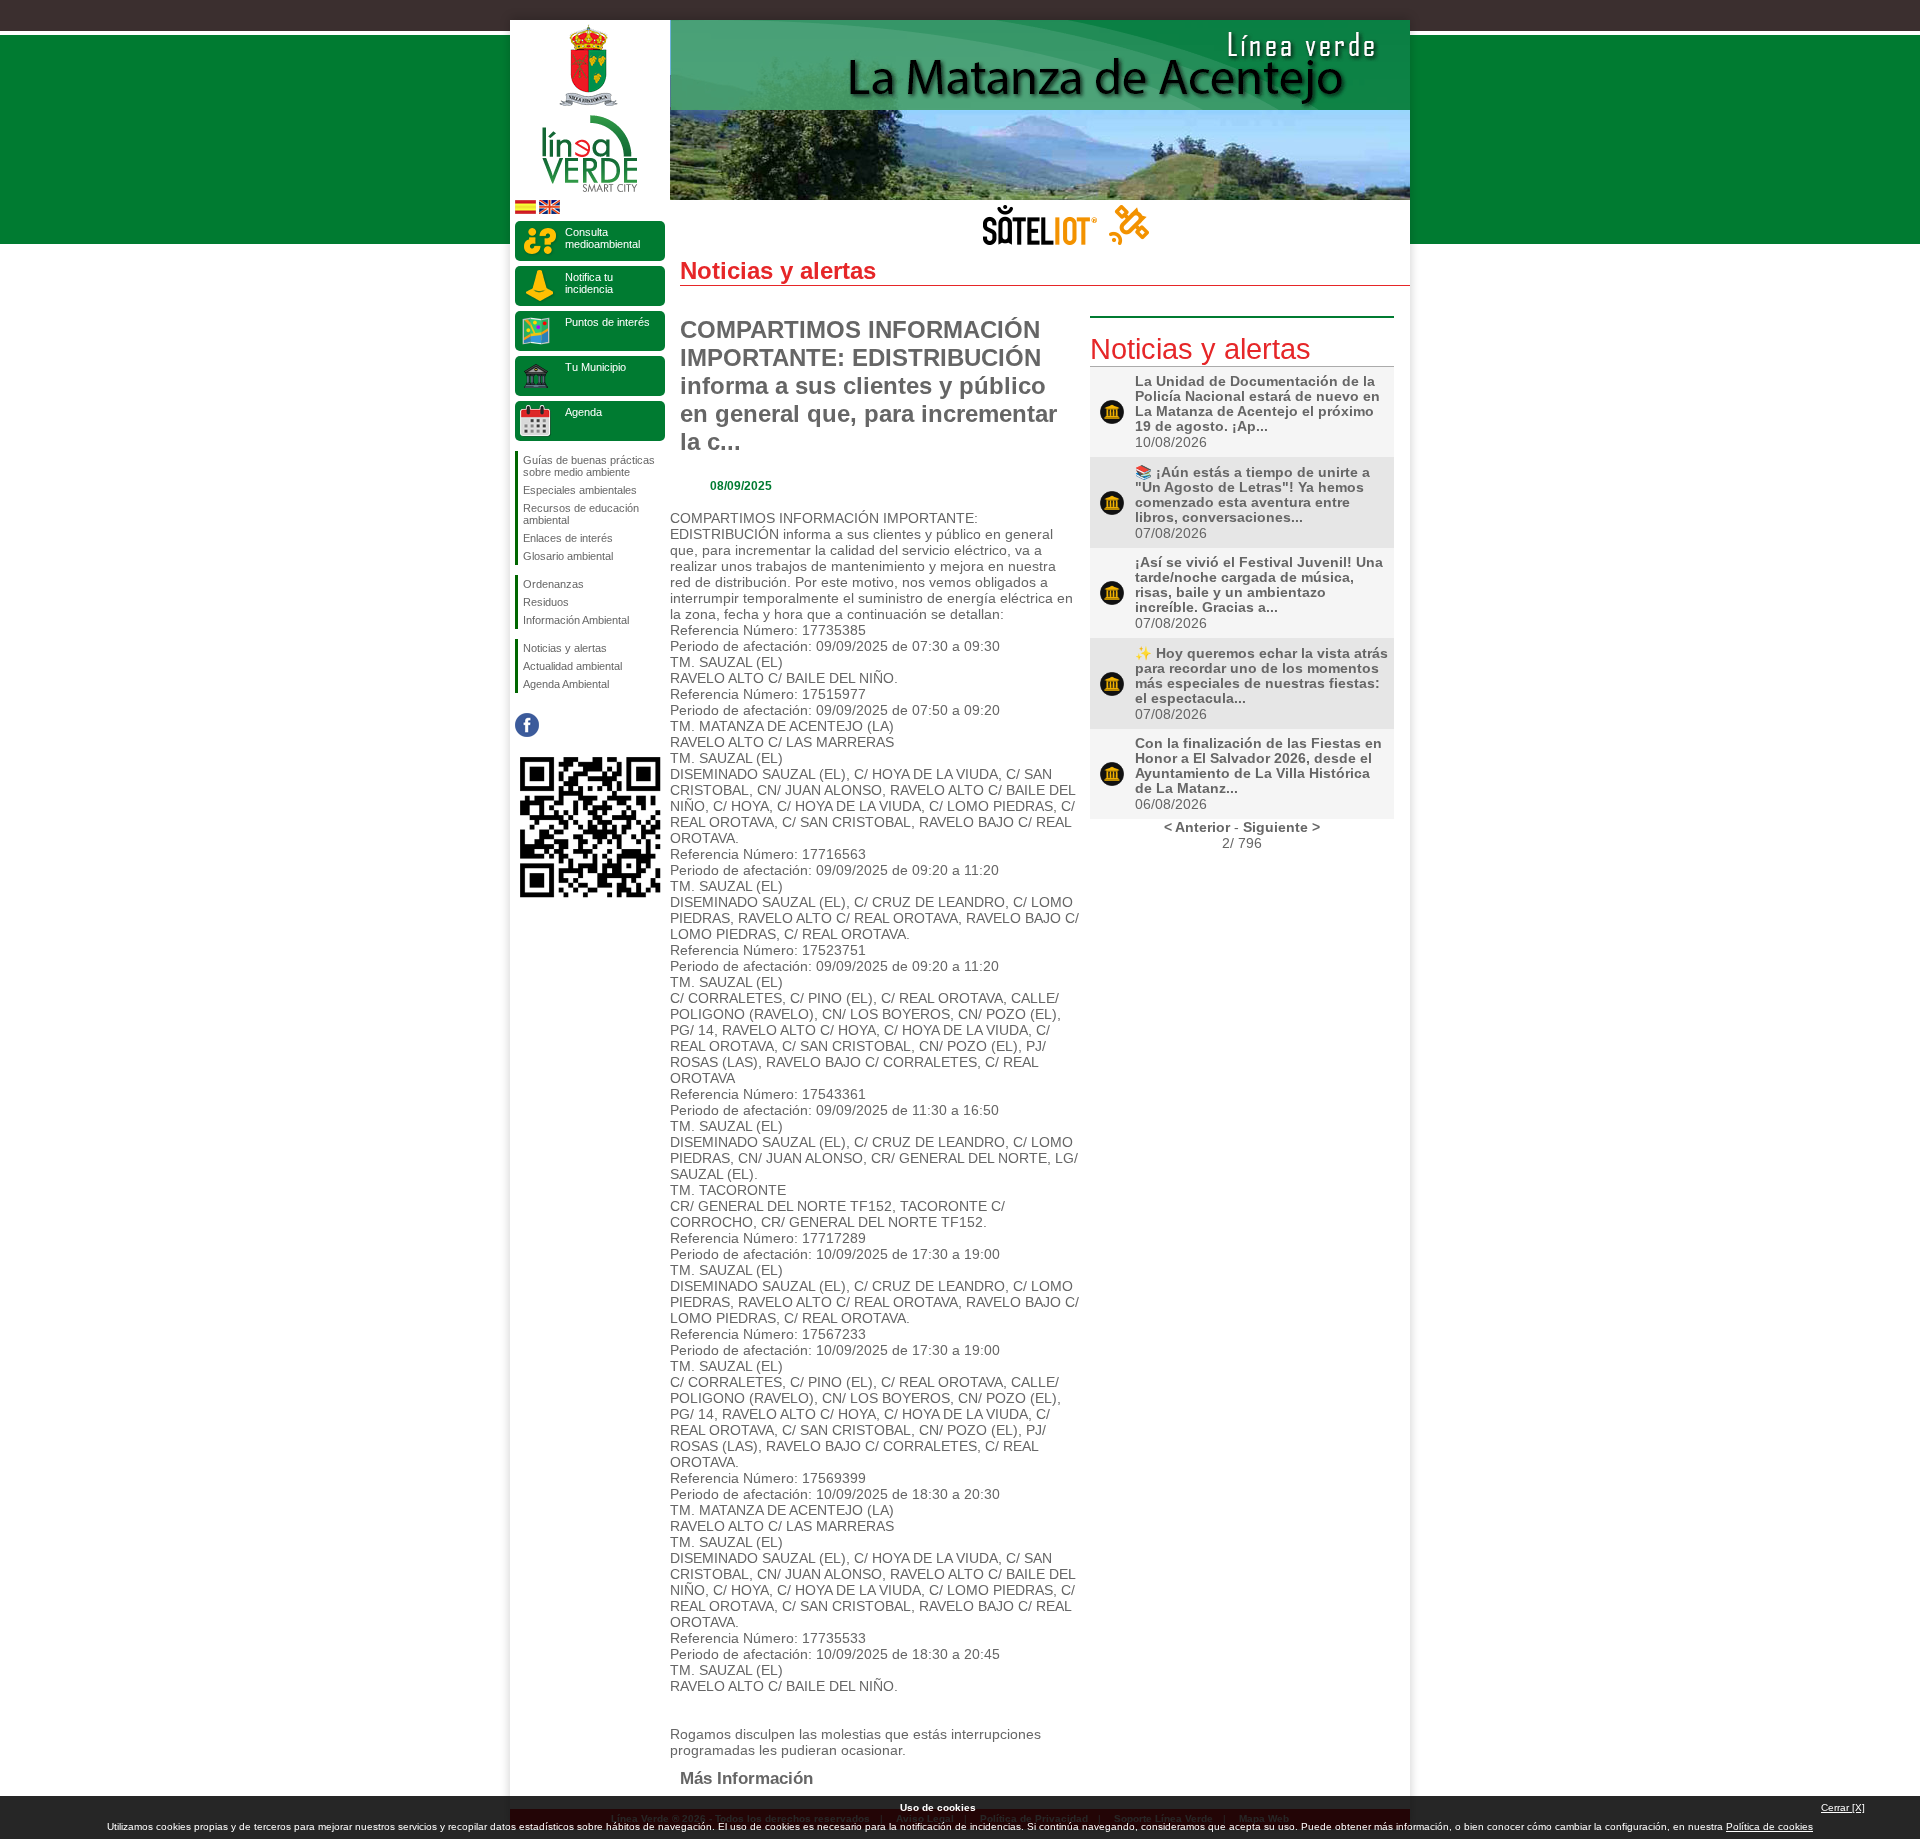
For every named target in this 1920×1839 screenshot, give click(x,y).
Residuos (546, 602)
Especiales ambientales (580, 490)
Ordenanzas (553, 584)
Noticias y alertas (565, 648)
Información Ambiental (576, 620)
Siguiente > (1281, 827)
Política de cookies (1769, 1826)
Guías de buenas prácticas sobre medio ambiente (589, 466)
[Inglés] (549, 210)
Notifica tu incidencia (589, 283)
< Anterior (1197, 827)
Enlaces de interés (568, 538)
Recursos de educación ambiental (581, 514)
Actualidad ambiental (572, 666)
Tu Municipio (595, 367)
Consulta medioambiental (602, 238)
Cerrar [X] (1843, 1807)
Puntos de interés (607, 322)
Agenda (583, 412)
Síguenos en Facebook (527, 725)
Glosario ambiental (568, 556)
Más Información (746, 1778)
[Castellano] (525, 210)
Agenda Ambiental (566, 684)
